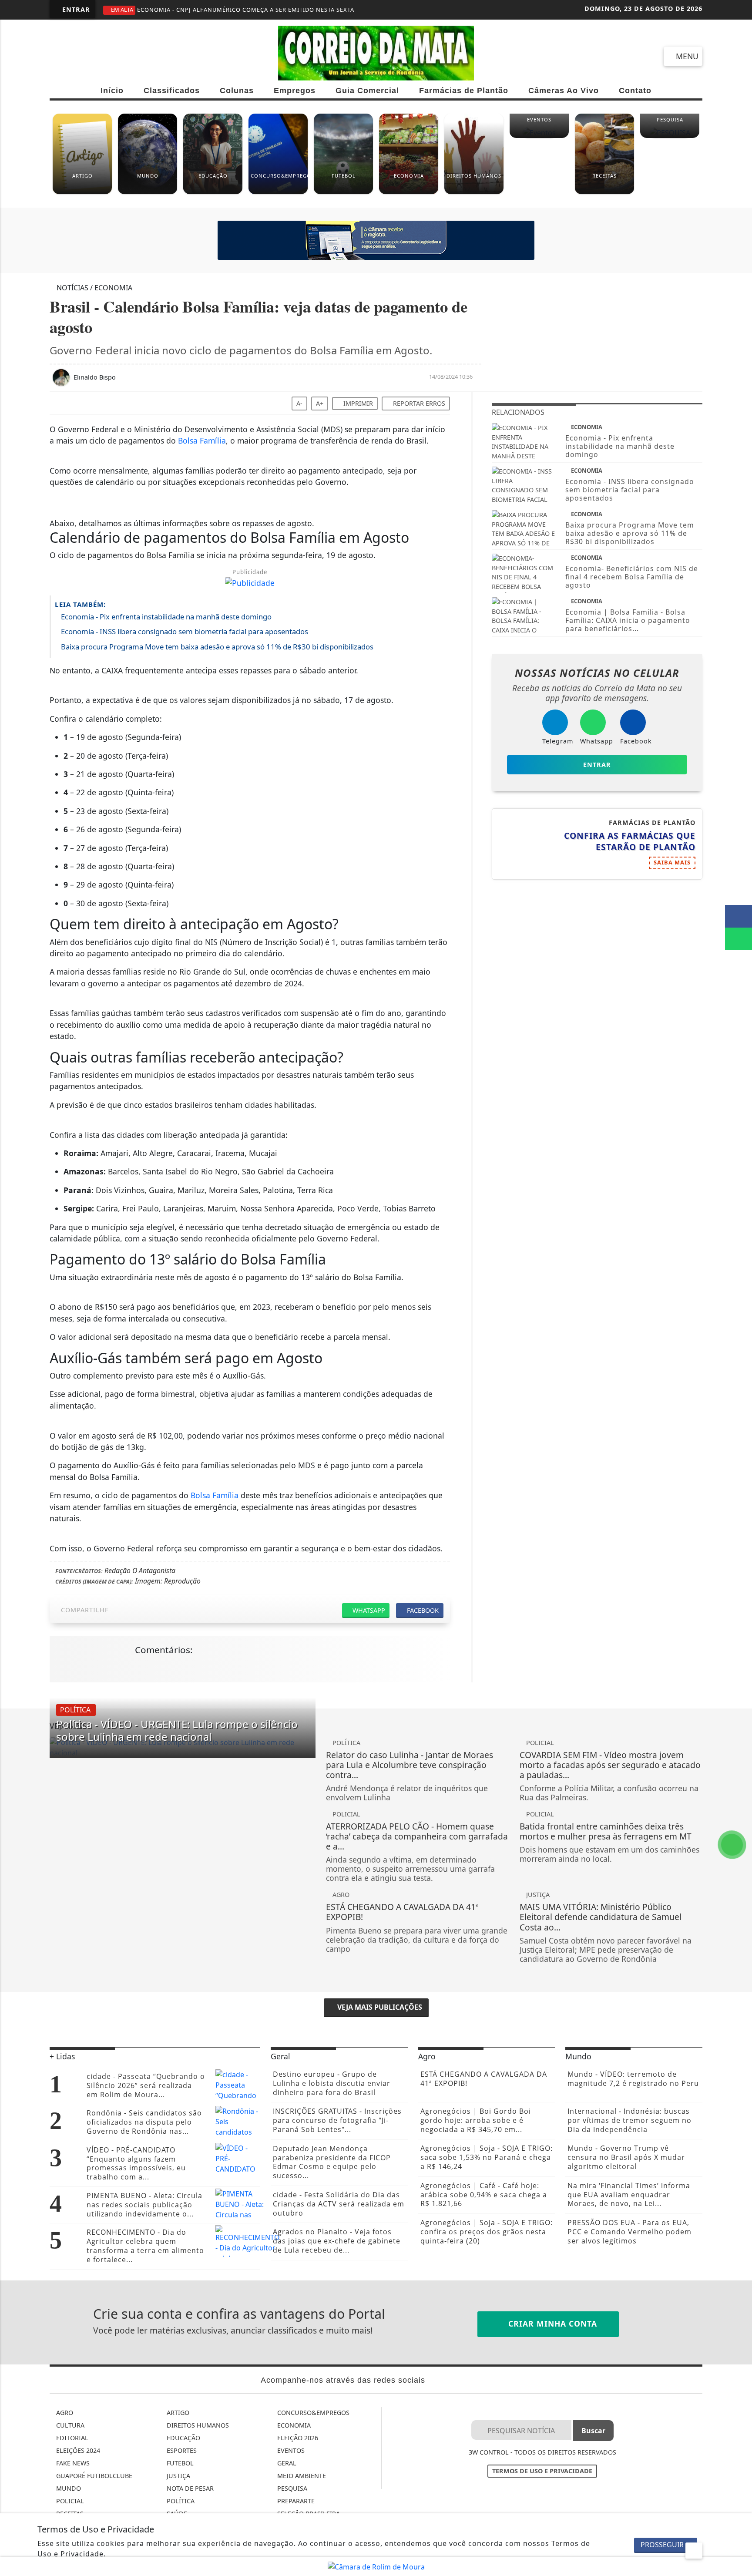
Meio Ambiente (301, 2476)
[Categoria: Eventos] (539, 136)
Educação (183, 2438)
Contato (635, 91)
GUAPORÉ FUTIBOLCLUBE (93, 2476)
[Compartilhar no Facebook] (739, 916)
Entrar (75, 9)
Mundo (68, 2488)
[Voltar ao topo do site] (740, 1546)
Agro (64, 2413)
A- (299, 403)
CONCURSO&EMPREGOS (312, 2413)
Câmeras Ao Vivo (564, 91)
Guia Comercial (367, 91)
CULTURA (69, 2425)
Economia (293, 2425)
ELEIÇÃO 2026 (297, 2438)
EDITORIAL (71, 2438)
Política (180, 2501)
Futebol (179, 2463)
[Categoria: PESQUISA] (670, 136)
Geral (286, 2463)
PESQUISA (291, 2488)
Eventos (290, 2450)
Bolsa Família (202, 441)
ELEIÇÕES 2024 (77, 2450)
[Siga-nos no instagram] (92, 56)
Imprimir (357, 403)
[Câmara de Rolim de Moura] (376, 2566)
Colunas (237, 91)
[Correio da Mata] (376, 52)
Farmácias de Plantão (464, 91)
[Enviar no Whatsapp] (739, 939)
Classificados (172, 91)
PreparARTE (295, 2501)
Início (112, 91)
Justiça (178, 2476)
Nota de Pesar (189, 2488)
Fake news (72, 2463)
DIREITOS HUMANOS (197, 2425)
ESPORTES (181, 2450)
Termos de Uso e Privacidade (542, 2471)
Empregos (295, 91)
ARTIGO (177, 2413)
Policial (69, 2501)
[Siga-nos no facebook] (60, 56)
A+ (320, 403)
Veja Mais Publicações (379, 2007)
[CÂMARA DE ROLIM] (376, 240)
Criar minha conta (551, 2324)
